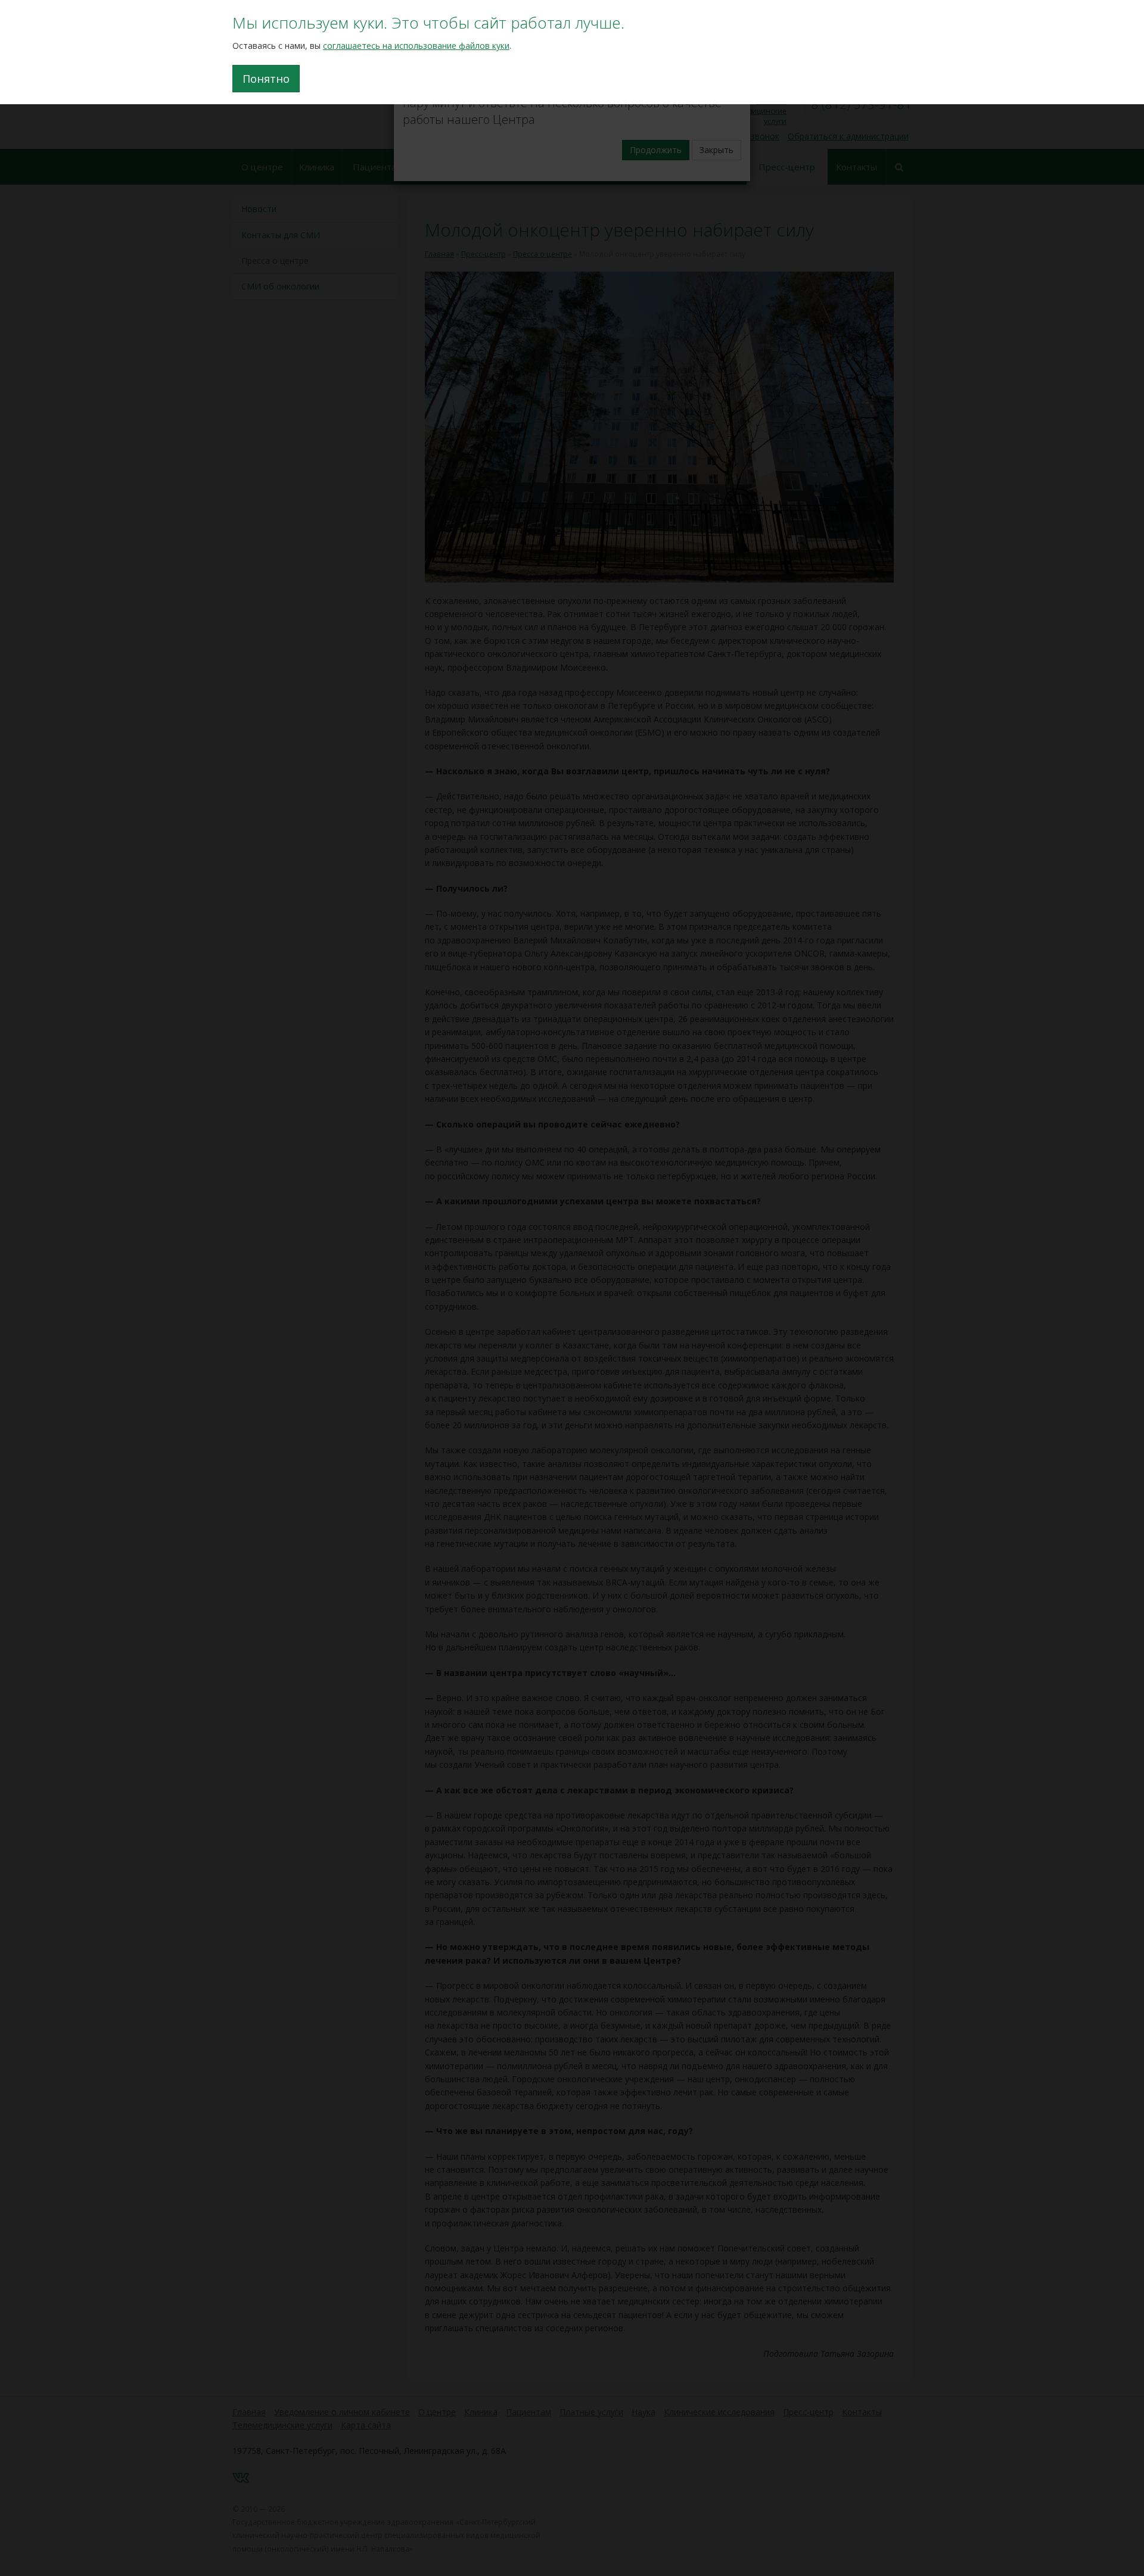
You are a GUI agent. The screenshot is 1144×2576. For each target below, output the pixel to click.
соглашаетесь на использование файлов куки (416, 46)
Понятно (266, 79)
